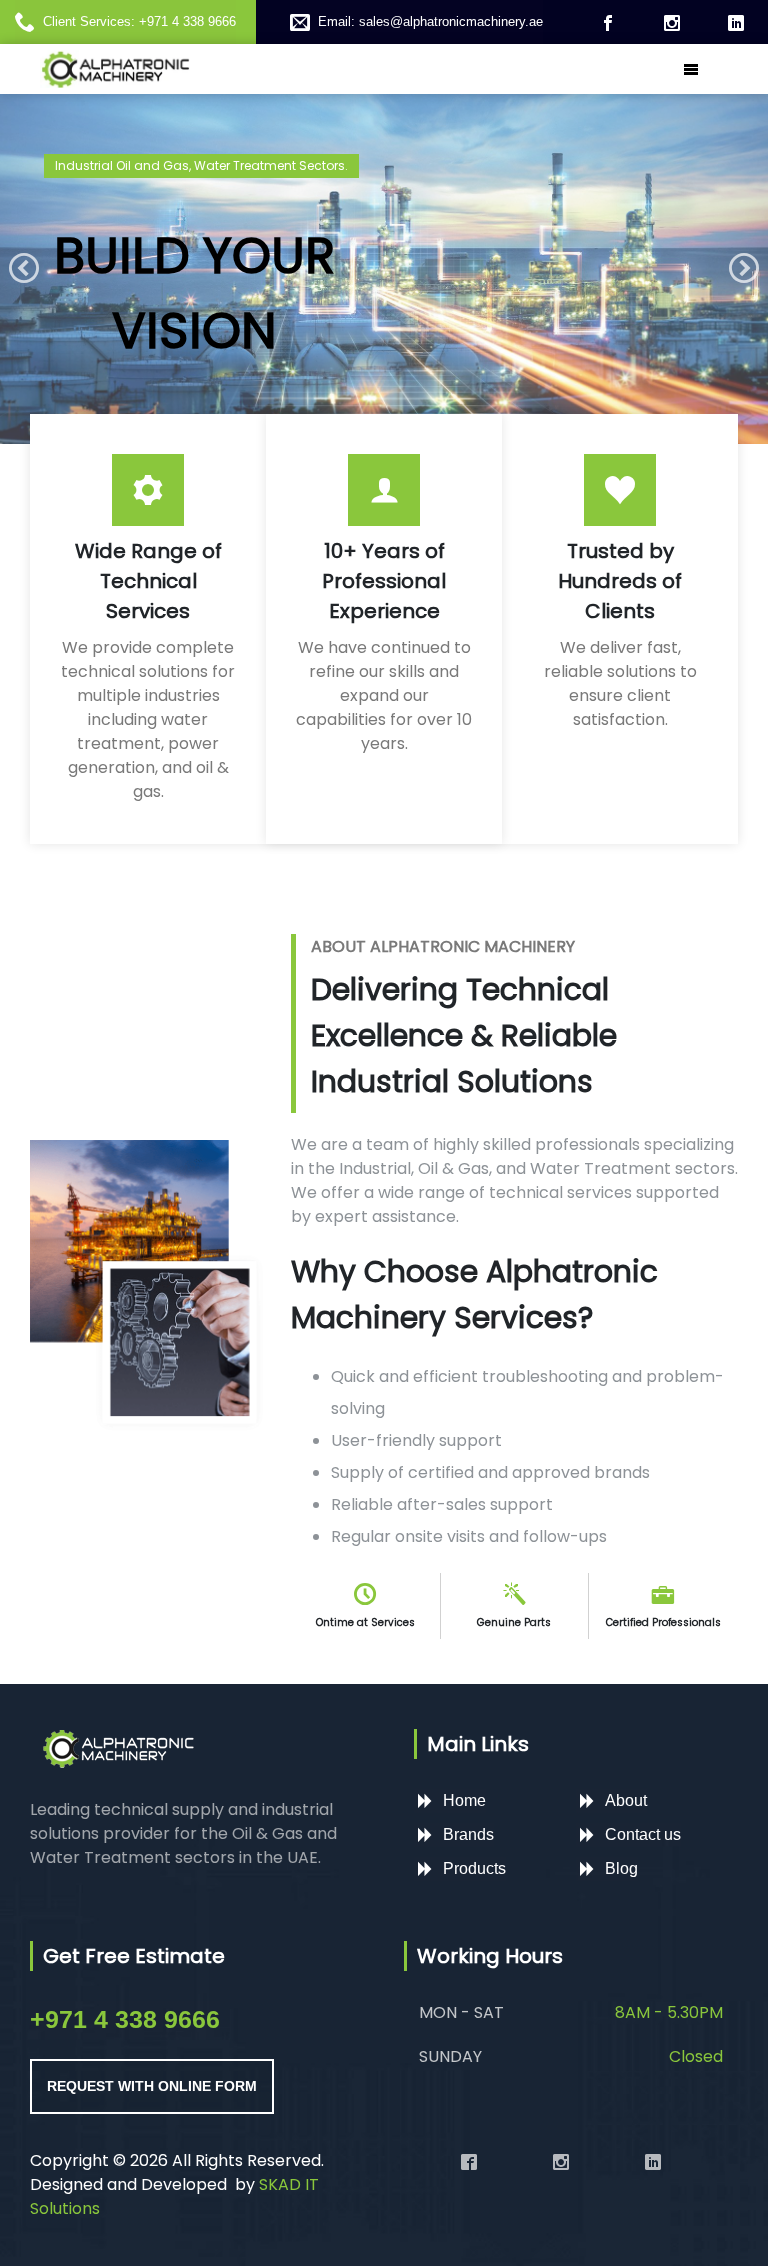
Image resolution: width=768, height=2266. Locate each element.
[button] (24, 269)
